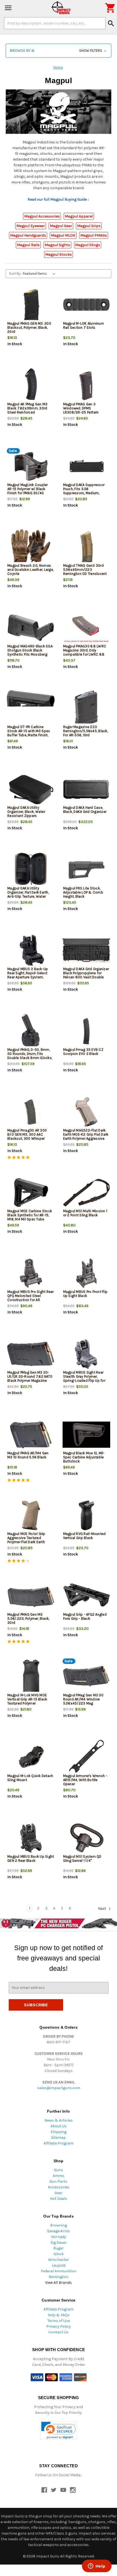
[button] (59, 51)
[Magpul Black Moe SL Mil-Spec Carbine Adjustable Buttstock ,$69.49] (87, 1435)
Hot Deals (59, 2199)
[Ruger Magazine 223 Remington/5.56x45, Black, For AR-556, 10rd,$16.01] (87, 709)
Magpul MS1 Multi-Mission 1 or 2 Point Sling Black (85, 1213)
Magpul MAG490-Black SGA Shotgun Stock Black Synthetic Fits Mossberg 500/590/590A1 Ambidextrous (30, 654)
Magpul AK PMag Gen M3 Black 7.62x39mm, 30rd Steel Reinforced (27, 408)
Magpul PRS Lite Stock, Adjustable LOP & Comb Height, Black (83, 892)
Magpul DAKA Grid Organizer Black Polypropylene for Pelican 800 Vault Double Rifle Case (86, 975)
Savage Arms (59, 2231)
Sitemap (59, 2138)
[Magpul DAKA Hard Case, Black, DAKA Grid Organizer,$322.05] (87, 789)
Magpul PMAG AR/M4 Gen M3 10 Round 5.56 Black (28, 1455)
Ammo (59, 2176)
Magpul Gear (61, 226)
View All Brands (59, 2283)
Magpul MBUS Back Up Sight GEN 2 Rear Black (31, 1859)
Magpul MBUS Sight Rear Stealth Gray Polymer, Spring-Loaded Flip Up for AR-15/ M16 (84, 1379)
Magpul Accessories (42, 216)
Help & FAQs (59, 2315)
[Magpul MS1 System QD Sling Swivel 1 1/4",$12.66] (87, 1838)
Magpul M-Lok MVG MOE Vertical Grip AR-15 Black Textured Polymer (27, 1699)
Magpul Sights (57, 245)
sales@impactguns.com (59, 2088)
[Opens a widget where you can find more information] (97, 2566)
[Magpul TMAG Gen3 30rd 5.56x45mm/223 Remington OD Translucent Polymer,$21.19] (87, 547)
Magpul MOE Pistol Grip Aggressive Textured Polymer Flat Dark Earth (26, 1538)
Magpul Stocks (59, 254)
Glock (59, 2254)
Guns (59, 2170)
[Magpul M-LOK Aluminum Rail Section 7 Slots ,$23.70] (87, 305)
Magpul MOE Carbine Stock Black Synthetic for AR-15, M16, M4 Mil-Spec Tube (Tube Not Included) (30, 1217)
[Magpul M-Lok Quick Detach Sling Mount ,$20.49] (31, 1758)
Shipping (59, 2132)
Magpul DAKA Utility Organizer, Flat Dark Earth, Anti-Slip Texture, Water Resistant (28, 894)
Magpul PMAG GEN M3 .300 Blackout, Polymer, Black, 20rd (29, 328)
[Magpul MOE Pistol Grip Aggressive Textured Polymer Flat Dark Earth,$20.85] (31, 1515)
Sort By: (15, 274)
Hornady (59, 2237)
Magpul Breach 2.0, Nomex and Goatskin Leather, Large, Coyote (30, 570)
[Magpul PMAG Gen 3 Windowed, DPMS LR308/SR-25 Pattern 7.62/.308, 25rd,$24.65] (87, 386)
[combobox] (55, 23)
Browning (59, 2225)
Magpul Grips (89, 226)
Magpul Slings (88, 245)
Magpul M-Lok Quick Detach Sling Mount (30, 1778)
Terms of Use (59, 2321)
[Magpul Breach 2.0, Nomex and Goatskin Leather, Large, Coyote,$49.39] (31, 547)
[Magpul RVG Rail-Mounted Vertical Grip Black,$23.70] (87, 1515)
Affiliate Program (59, 2143)
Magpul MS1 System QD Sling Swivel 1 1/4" (82, 1859)
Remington (59, 2277)
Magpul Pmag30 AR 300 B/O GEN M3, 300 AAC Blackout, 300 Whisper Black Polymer (27, 1136)
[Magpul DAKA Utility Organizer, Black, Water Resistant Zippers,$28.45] (31, 789)
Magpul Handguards (28, 235)
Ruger (59, 2248)
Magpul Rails (28, 245)
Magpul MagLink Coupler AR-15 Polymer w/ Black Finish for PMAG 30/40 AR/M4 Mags (28, 491)
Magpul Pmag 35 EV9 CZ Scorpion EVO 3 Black (83, 1052)
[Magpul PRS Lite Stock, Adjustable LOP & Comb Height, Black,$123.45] (87, 870)
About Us (59, 2126)
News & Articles (59, 2120)
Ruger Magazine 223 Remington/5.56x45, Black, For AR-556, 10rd (86, 731)
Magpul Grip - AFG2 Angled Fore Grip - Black (85, 1616)
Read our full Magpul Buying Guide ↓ (59, 199)
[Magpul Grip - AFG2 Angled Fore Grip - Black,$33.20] (87, 1596)
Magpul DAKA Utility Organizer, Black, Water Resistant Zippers (26, 812)
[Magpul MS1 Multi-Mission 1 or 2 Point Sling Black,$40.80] (87, 1193)
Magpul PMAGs (94, 235)
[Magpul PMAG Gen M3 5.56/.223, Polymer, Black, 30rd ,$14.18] (31, 1596)
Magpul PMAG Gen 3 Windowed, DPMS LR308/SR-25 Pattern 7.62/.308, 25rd (81, 410)
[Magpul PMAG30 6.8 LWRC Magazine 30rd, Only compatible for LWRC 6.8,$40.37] (87, 628)
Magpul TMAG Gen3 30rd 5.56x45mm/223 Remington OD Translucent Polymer (85, 572)
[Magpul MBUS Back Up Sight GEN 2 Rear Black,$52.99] (31, 1838)
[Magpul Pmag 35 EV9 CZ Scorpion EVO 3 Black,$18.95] (87, 1031)
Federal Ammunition (59, 2271)
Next (102, 1909)
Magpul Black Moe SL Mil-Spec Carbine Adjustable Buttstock (84, 1457)
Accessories (59, 2187)
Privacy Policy (59, 2326)
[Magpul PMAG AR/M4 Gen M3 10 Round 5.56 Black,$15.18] (31, 1435)
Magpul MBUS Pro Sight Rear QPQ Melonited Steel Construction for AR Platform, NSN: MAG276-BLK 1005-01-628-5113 (31, 1300)
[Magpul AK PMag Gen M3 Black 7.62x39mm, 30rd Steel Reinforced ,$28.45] (31, 386)
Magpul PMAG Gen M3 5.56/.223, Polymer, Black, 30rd (28, 1619)
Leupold (59, 2265)
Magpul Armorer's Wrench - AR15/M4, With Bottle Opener (85, 1780)
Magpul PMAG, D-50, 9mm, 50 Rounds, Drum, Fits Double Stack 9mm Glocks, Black (30, 1056)
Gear (59, 2193)
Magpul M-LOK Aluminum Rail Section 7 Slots (84, 325)
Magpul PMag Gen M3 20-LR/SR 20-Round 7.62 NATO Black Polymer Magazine (30, 1376)
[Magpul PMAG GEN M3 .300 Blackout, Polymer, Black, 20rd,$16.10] (31, 305)
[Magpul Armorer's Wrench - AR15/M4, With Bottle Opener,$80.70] (87, 1758)
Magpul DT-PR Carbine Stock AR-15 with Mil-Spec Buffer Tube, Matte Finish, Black (29, 733)
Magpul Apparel (79, 216)
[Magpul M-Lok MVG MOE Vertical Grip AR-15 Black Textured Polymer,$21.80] (31, 1677)
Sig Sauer (59, 2242)
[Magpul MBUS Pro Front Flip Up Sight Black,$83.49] (87, 1273)
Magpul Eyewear (31, 226)
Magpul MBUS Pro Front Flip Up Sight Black (85, 1294)
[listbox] (40, 274)
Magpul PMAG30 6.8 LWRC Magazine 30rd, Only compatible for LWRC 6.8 (85, 650)
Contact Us (59, 2332)
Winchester (59, 2260)
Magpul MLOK (63, 235)
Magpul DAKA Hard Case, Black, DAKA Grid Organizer (85, 810)
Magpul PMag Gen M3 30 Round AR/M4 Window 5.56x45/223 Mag (83, 1699)
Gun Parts (59, 2181)
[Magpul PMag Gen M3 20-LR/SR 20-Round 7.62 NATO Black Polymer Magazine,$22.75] (31, 1354)
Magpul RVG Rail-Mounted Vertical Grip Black (84, 1536)
